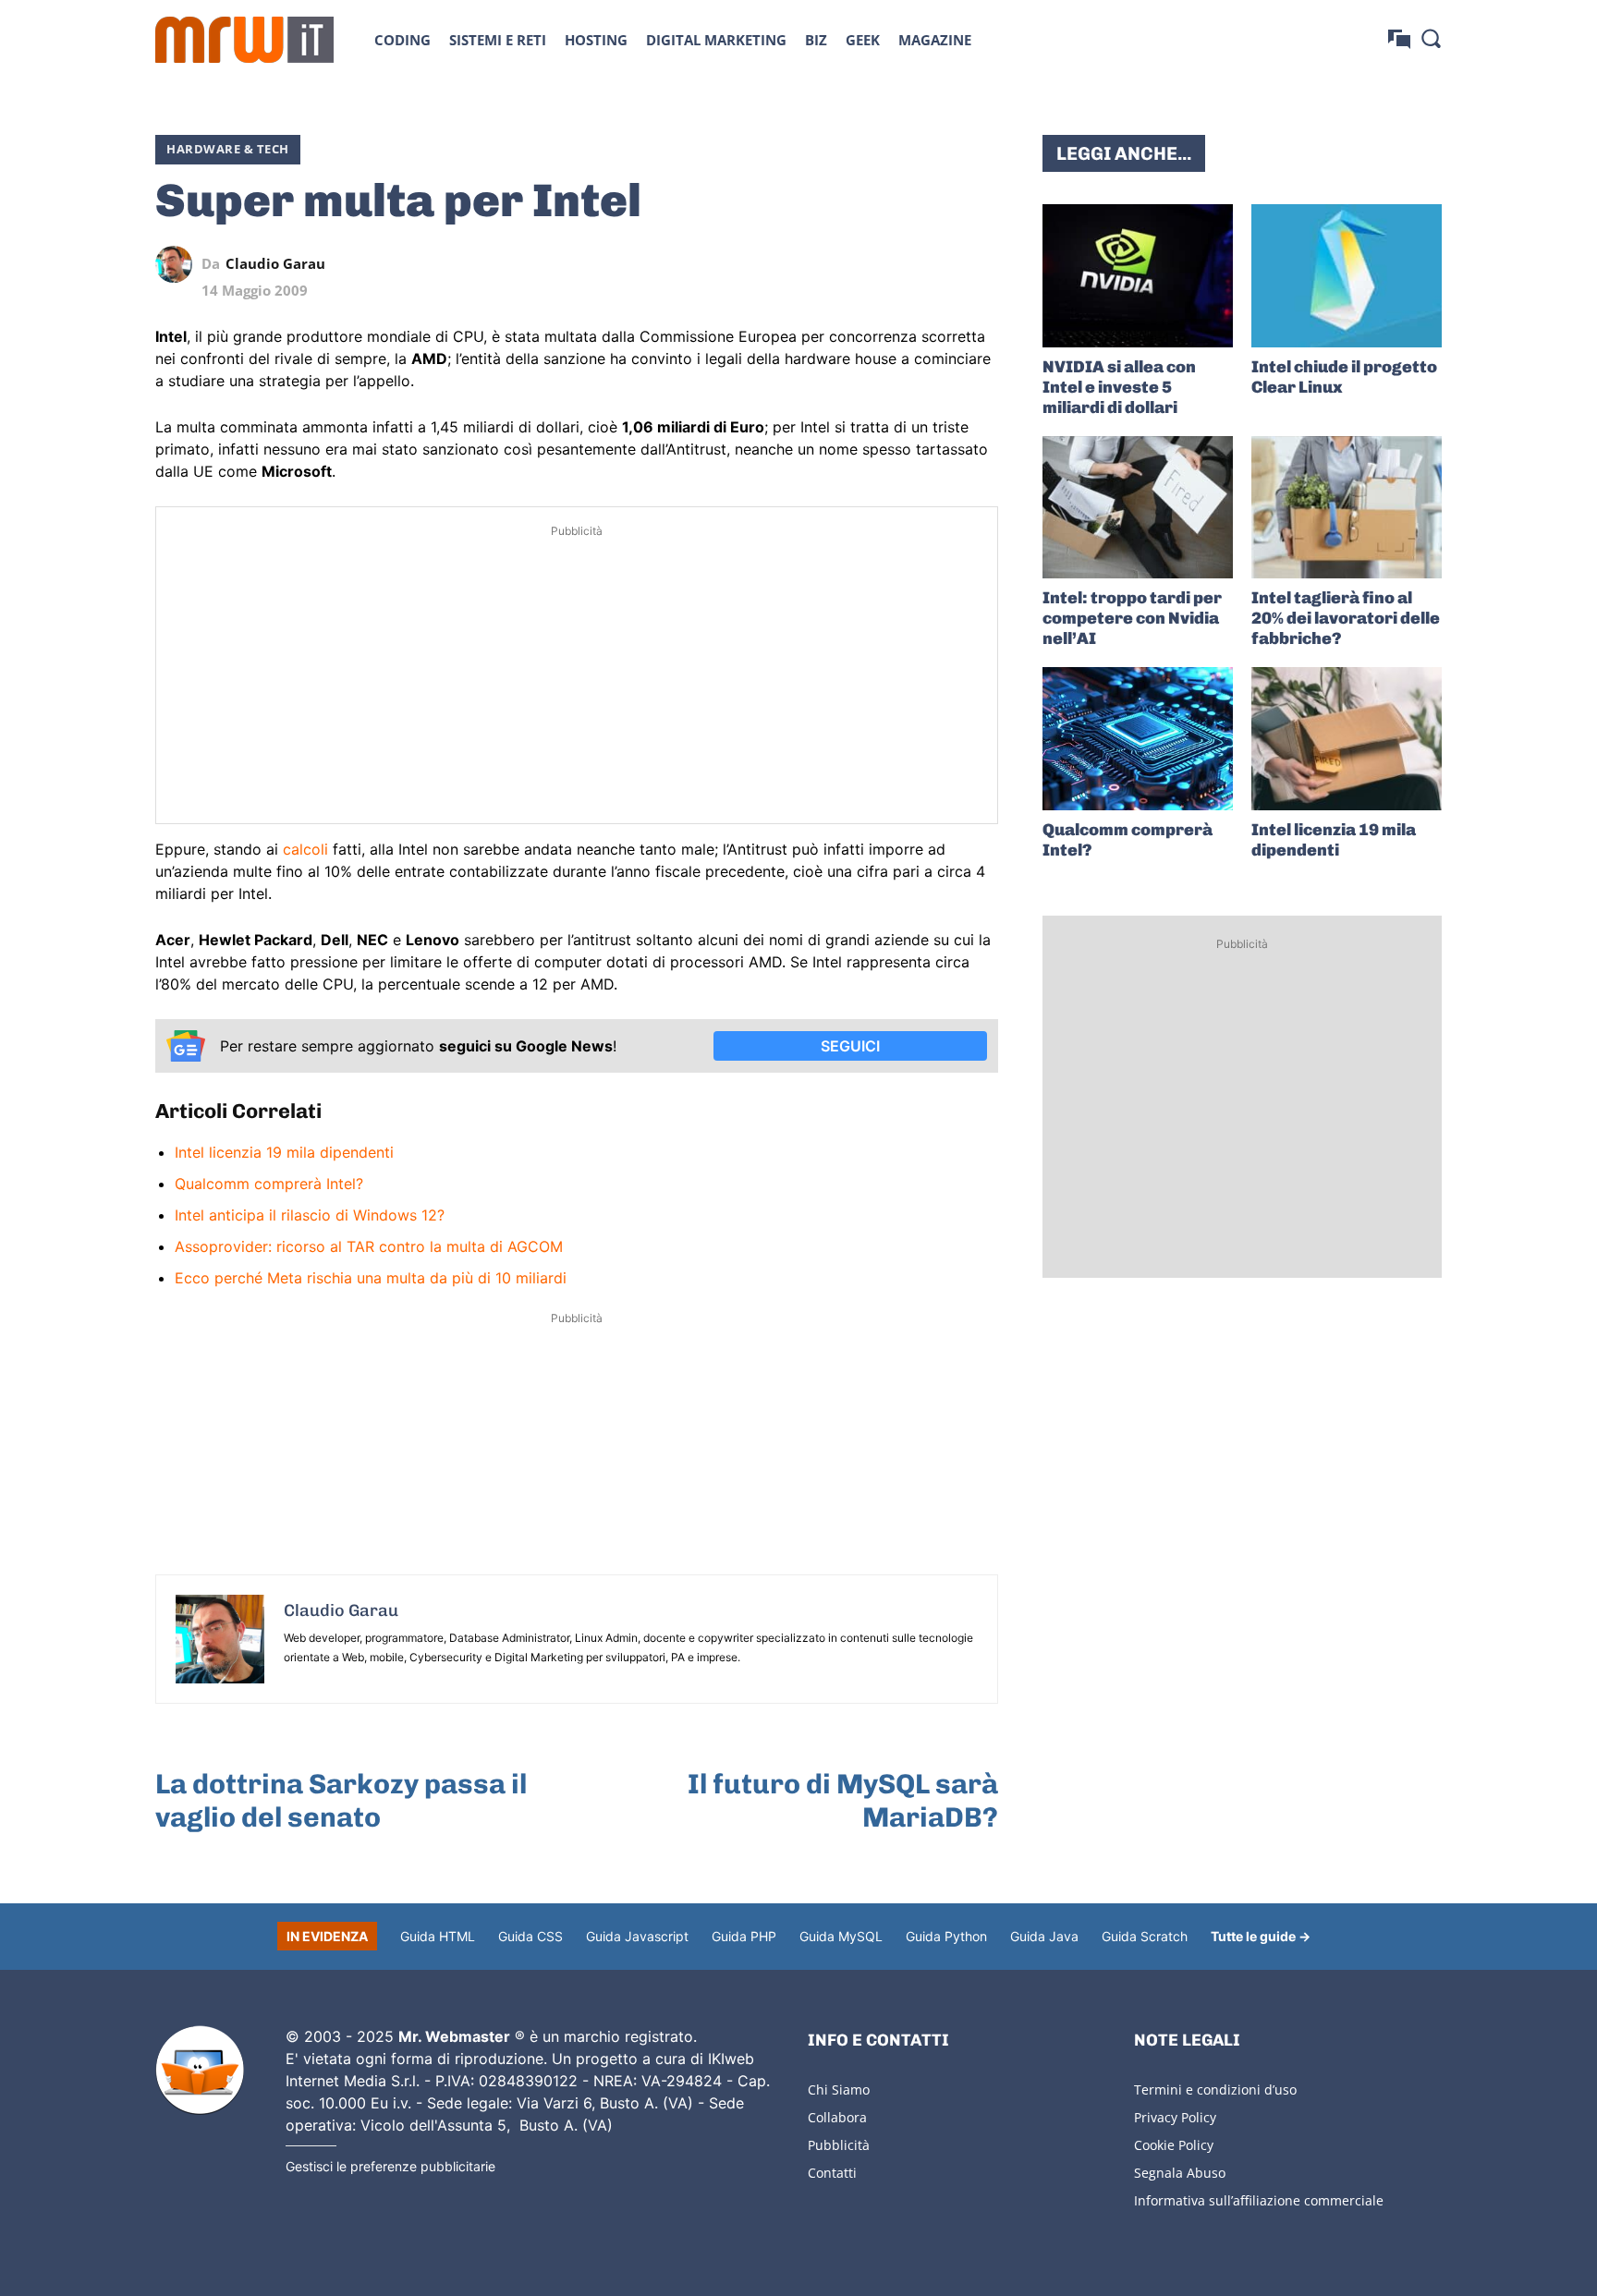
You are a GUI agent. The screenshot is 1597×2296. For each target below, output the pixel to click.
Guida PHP (744, 1936)
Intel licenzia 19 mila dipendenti (284, 1152)
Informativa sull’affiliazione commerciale (1259, 2200)
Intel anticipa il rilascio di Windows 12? (310, 1215)
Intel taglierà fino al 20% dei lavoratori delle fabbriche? (1346, 618)
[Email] (980, 264)
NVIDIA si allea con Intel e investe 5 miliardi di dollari (1119, 387)
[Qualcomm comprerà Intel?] (1138, 739)
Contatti (832, 2173)
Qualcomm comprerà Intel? (269, 1184)
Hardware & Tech (228, 149)
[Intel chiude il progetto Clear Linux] (1347, 276)
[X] (810, 264)
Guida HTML (438, 1936)
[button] (1431, 38)
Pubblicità (839, 2145)
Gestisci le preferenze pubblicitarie (390, 2166)
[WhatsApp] (895, 264)
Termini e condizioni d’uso (1215, 2089)
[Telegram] (937, 264)
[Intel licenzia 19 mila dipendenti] (1347, 739)
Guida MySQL (841, 1936)
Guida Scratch (1145, 1936)
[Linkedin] (852, 264)
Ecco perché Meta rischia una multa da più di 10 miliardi (371, 1278)
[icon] (1399, 39)
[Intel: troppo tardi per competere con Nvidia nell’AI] (1138, 508)
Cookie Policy (1174, 2145)
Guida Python (946, 1936)
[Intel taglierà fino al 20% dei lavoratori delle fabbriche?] (1347, 508)
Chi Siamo (839, 2089)
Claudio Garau (275, 264)
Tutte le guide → (1261, 1936)
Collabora (837, 2117)
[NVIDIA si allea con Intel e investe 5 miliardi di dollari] (1138, 276)
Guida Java (1044, 1936)
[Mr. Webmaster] (200, 2071)
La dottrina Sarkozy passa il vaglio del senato (341, 1801)
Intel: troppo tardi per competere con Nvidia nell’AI (1132, 618)
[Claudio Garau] (178, 264)
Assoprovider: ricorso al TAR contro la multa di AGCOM (369, 1246)
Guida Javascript (637, 1936)
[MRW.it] (244, 40)
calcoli (305, 849)
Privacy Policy (1175, 2117)
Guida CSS (530, 1936)
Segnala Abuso (1180, 2173)
